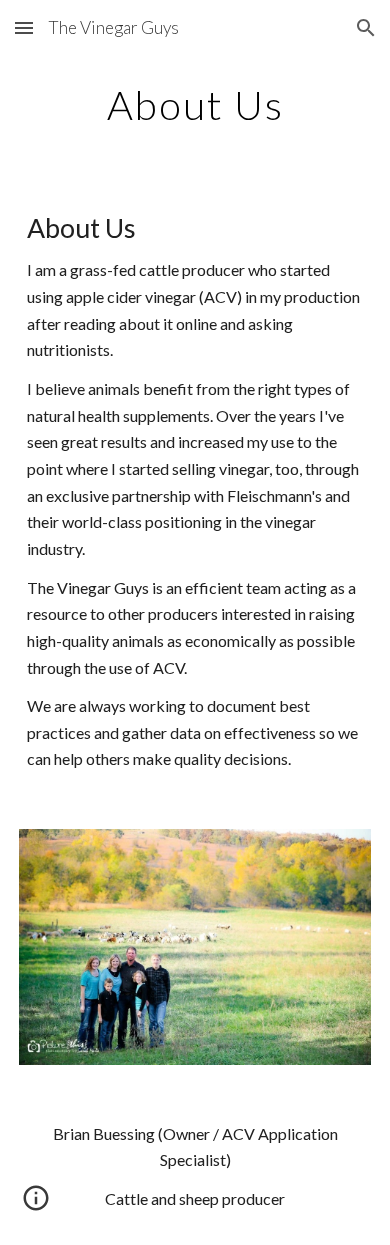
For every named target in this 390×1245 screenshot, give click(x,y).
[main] (195, 105)
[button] (24, 27)
